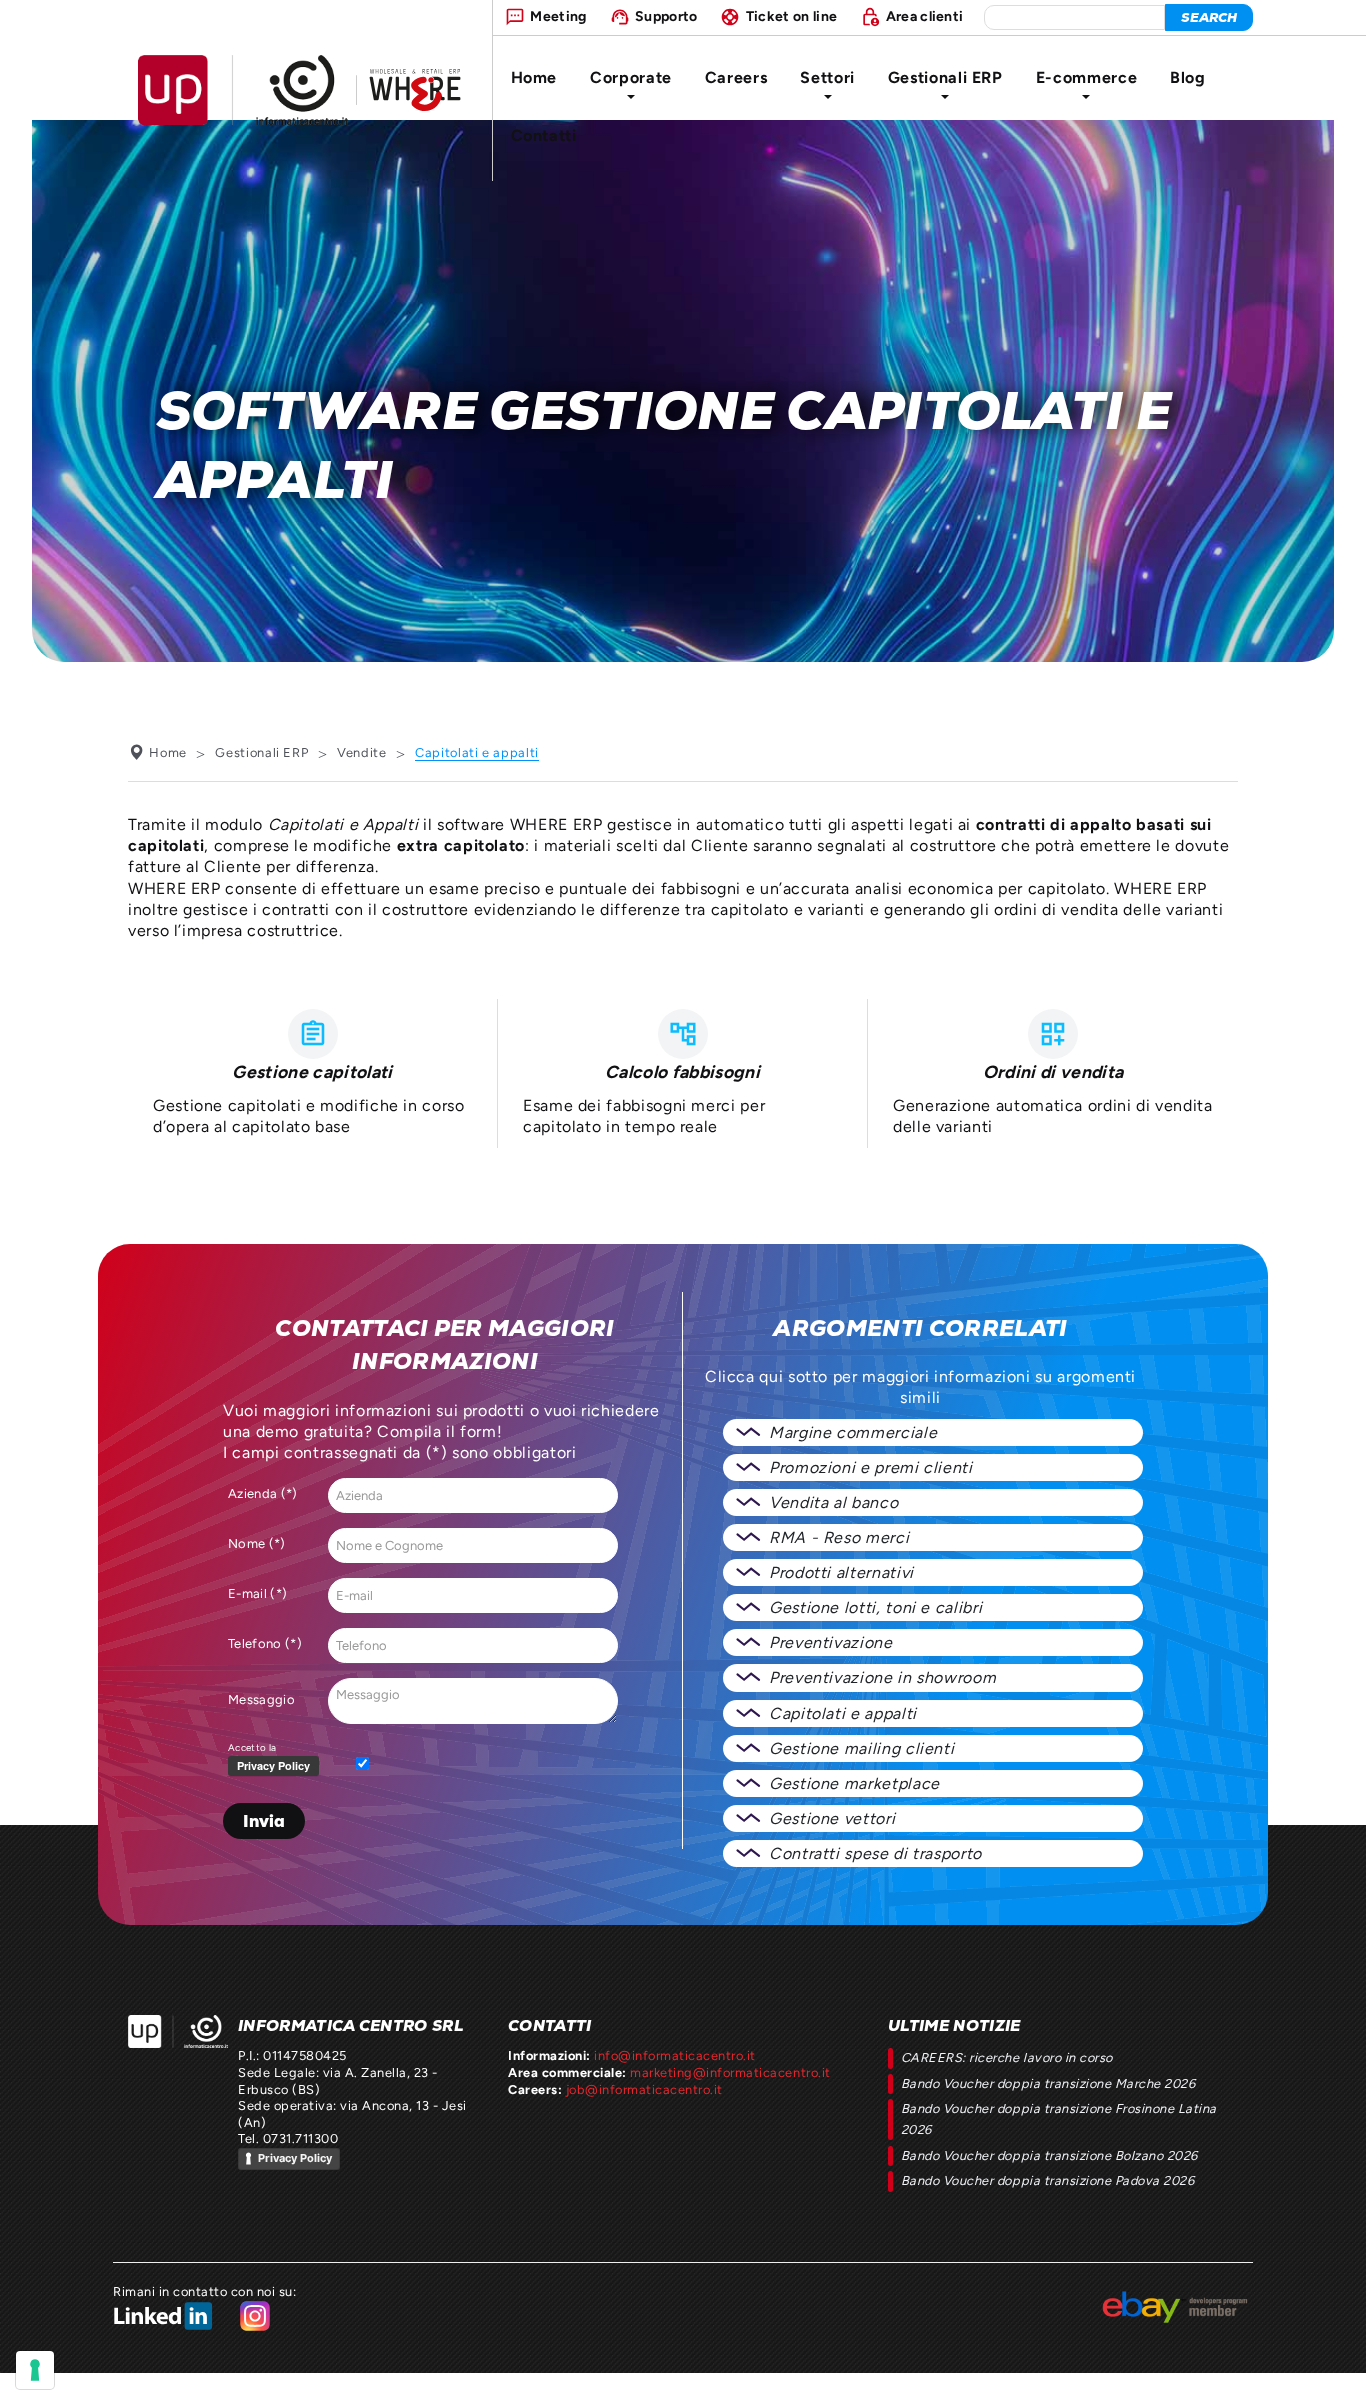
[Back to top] (1332, 2371)
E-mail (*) (257, 1593)
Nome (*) (257, 1543)
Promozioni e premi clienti (871, 1467)
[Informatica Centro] (178, 2031)
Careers (736, 77)
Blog (1188, 77)
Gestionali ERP (945, 77)
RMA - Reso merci (839, 1537)
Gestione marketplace (854, 1783)
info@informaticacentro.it (675, 2055)
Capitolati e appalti (843, 1713)
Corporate (631, 77)
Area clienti (925, 16)
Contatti (544, 135)
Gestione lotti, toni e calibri (875, 1607)
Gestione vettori (832, 1818)
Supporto (666, 16)
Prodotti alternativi (841, 1572)
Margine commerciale (853, 1432)
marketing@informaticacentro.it (730, 2072)
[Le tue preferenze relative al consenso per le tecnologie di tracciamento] (35, 2370)
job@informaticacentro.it (644, 2089)
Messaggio (261, 1699)
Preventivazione (831, 1642)
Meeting (558, 16)
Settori (827, 77)
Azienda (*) (263, 1493)
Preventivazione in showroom (882, 1677)
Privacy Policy (295, 2158)
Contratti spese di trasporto (875, 1853)
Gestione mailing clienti (861, 1748)
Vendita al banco (833, 1502)
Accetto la (252, 1747)
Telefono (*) (265, 1643)
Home (534, 77)
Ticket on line (791, 16)
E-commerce (1086, 77)
